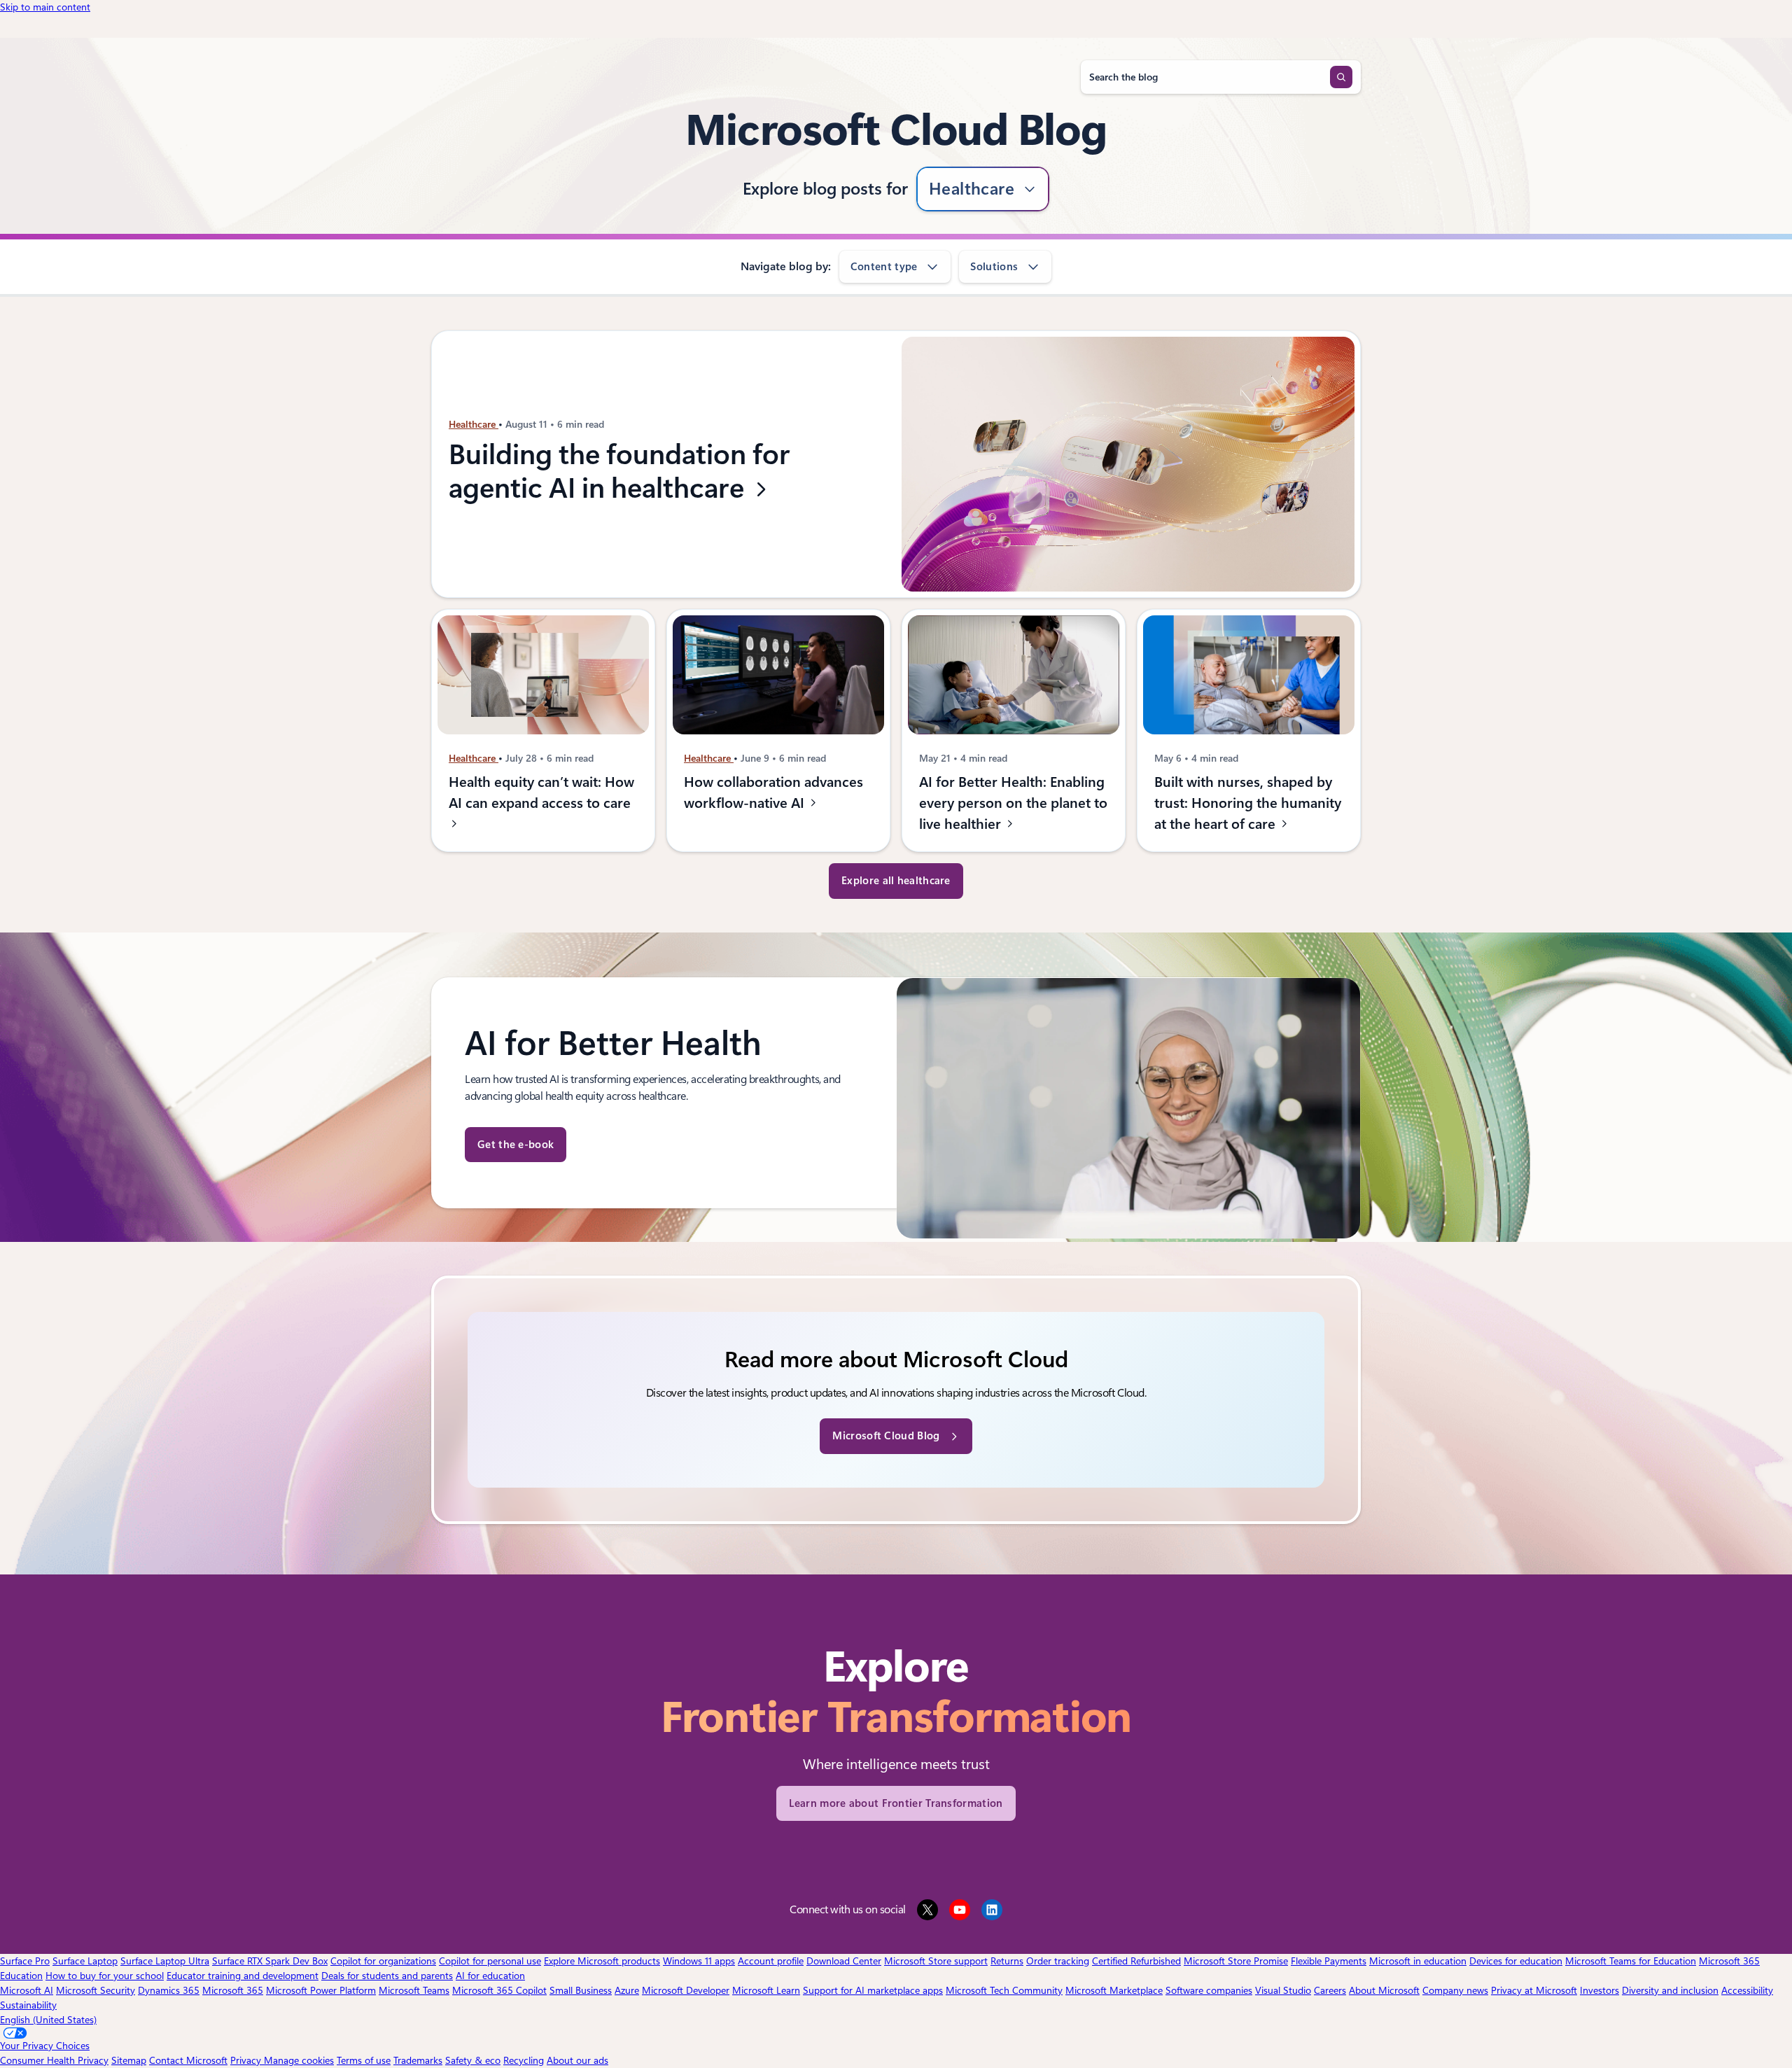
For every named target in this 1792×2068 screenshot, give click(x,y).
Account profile (771, 1961)
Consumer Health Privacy (54, 2060)
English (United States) (48, 2020)
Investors (1599, 1990)
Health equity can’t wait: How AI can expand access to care (541, 792)
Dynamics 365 (169, 1990)
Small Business (581, 1990)
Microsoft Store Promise (1236, 1961)
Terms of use (364, 2060)
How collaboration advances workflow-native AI (773, 792)
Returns (1007, 1961)
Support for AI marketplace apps (873, 1990)
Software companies (1209, 1990)
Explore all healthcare (896, 881)
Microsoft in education (1418, 1961)
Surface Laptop (85, 1961)
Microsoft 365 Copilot (499, 1990)
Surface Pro (25, 1961)
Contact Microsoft (188, 2060)
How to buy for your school (105, 1976)
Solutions (994, 267)
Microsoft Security (96, 1990)
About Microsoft (1384, 1990)
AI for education (490, 1976)
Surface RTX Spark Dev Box (270, 1961)
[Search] (1341, 77)
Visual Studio (1283, 1990)
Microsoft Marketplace (1114, 1990)
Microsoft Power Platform (321, 1990)
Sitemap (129, 2060)
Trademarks (418, 2060)
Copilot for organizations (383, 1961)
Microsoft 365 (233, 1990)
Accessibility (1747, 1990)
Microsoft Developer (686, 1990)
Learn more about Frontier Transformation (896, 1803)
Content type (884, 267)
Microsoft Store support (936, 1961)
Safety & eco (473, 2060)
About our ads (577, 2060)
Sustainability (28, 2005)
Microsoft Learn (766, 1990)
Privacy (247, 2060)
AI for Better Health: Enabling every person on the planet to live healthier (1013, 803)
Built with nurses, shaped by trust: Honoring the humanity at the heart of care (1248, 803)
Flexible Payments (1329, 1961)
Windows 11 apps (699, 1961)
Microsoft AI (27, 1990)
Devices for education (1516, 1961)
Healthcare (972, 189)
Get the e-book (516, 1145)
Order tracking (1058, 1961)
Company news (1455, 1990)
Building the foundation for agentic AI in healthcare (619, 472)
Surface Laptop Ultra (165, 1961)
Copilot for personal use (490, 1961)
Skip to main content (45, 7)
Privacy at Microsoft (1534, 1990)
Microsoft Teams (414, 1990)
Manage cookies (299, 2060)
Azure (627, 1990)
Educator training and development (243, 1976)
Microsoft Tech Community (1004, 1990)
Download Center (844, 1961)
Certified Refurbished (1136, 1961)
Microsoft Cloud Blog (886, 1436)
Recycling (524, 2060)
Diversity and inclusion (1670, 1990)
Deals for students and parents (387, 1976)
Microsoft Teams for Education (1631, 1961)
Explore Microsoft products (602, 1961)
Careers (1330, 1990)
